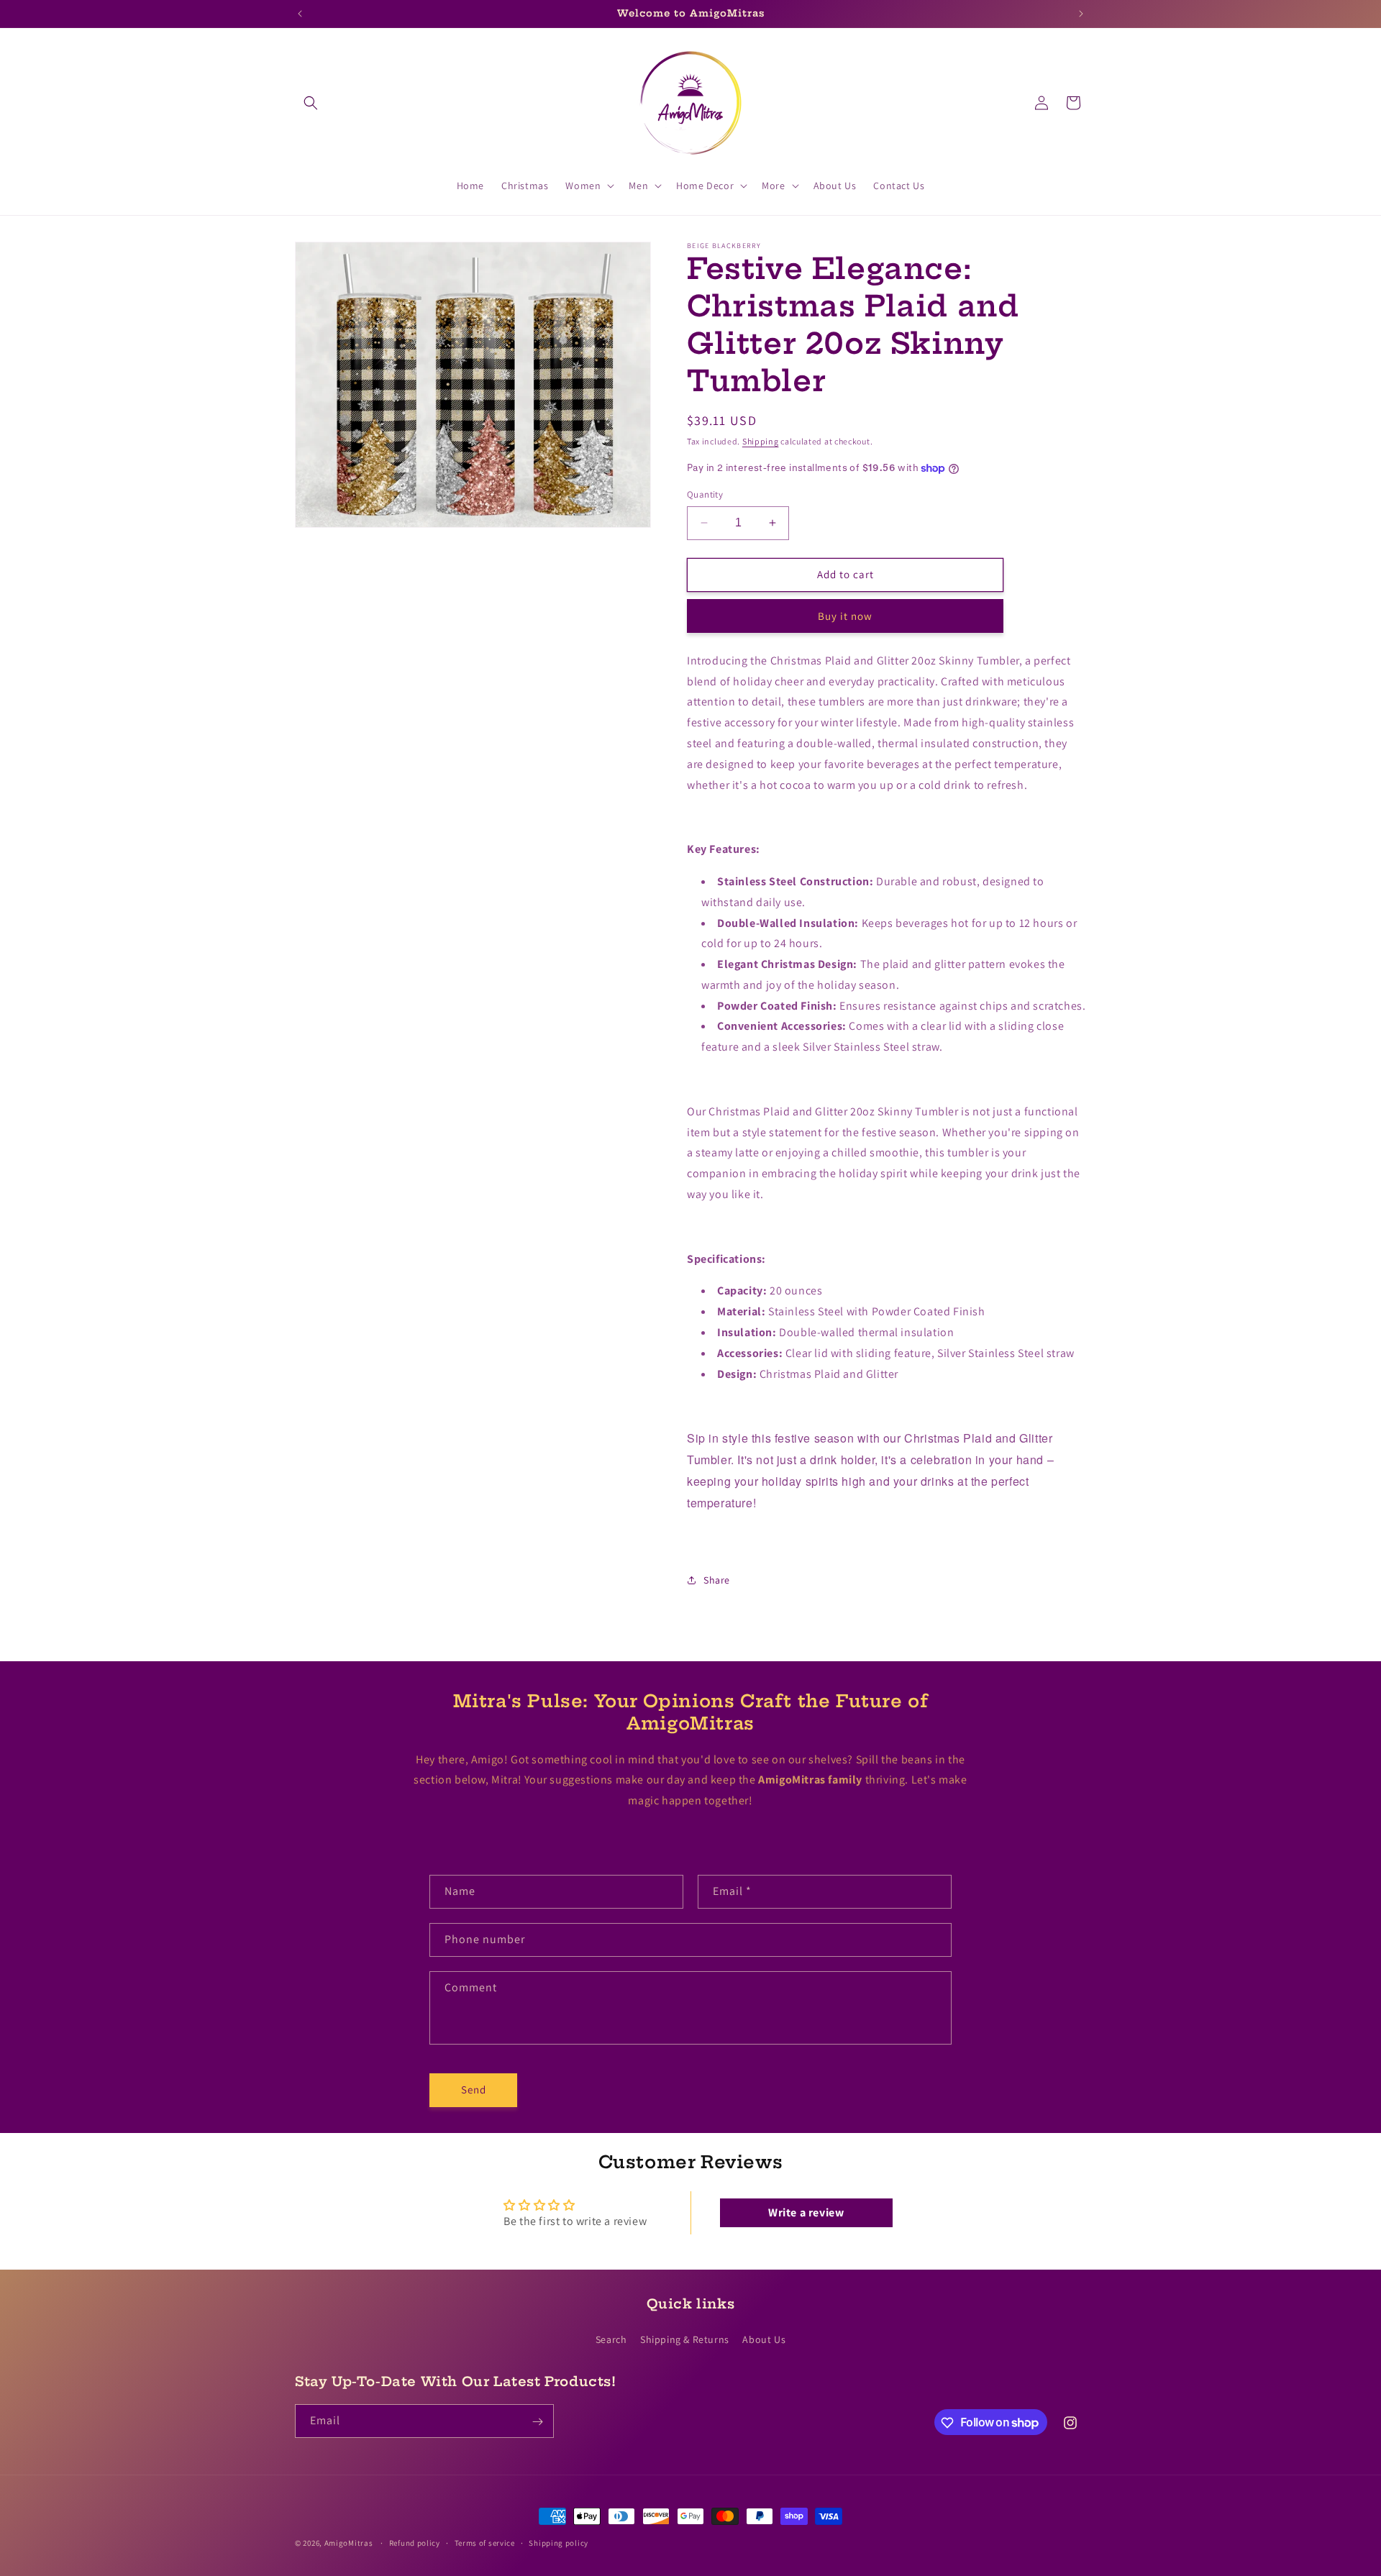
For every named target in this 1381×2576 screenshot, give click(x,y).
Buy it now (845, 616)
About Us (764, 2339)
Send (474, 2090)
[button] (311, 103)
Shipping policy (559, 2542)
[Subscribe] (537, 2422)
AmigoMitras (349, 2543)
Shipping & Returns (685, 2339)
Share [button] (717, 1580)
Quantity (705, 494)
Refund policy (415, 2542)
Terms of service (485, 2542)
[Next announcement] (1081, 14)
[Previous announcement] (300, 14)
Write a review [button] (806, 2213)
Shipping (761, 441)
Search (611, 2339)
